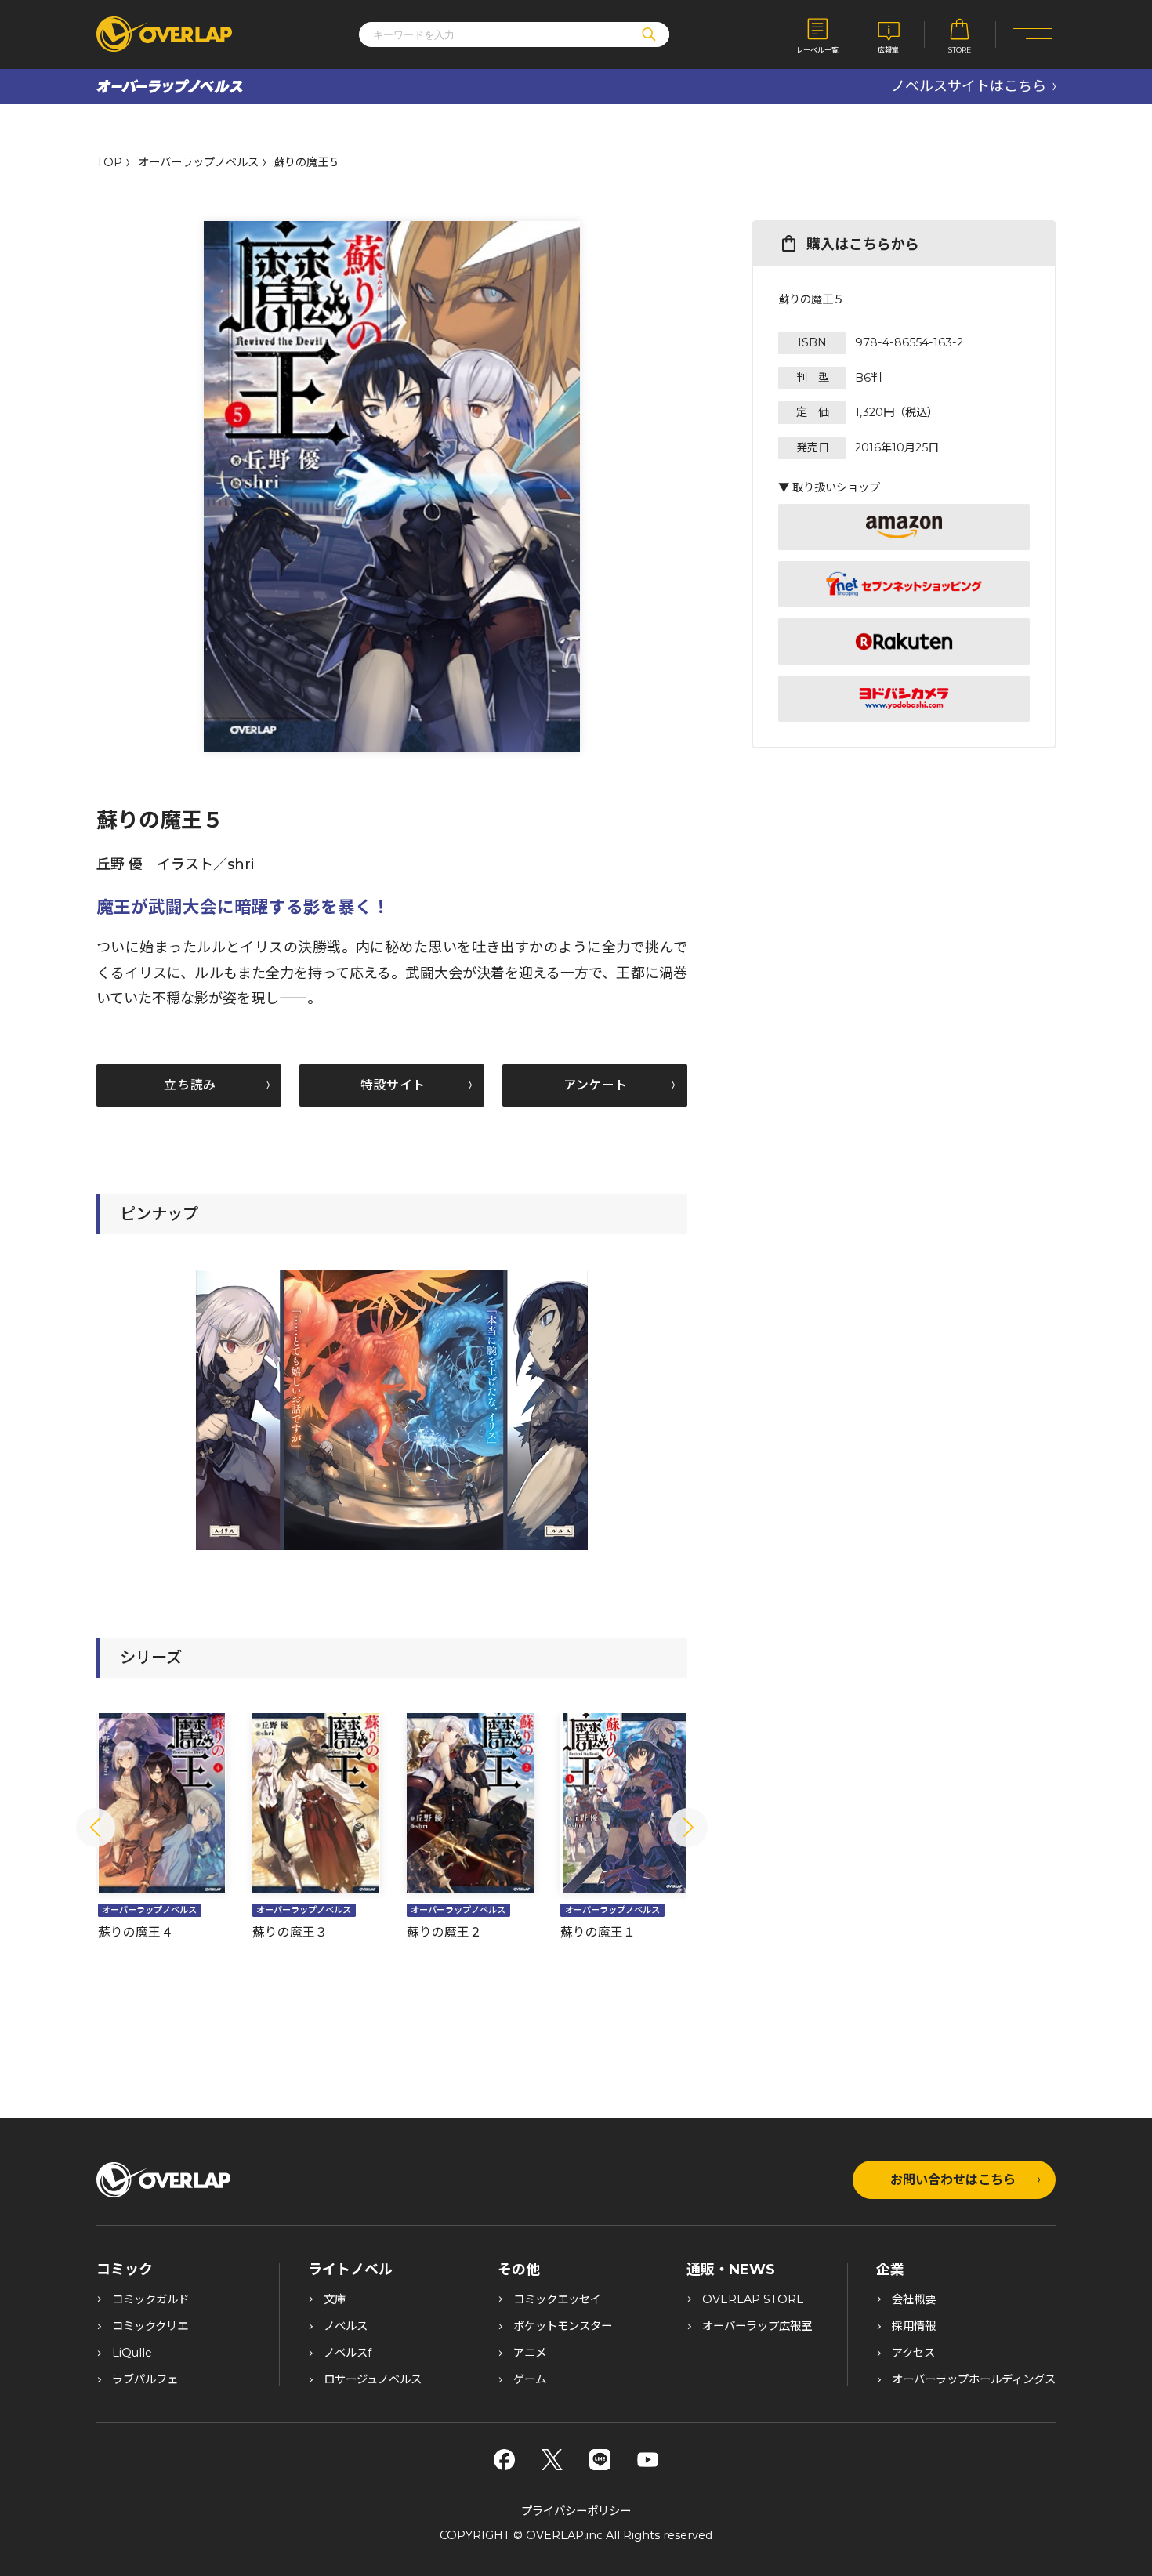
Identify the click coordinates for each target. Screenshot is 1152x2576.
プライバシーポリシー (576, 2511)
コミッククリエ (150, 2326)
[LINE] (600, 2460)
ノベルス (346, 2326)
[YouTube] (648, 2460)
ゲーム (530, 2379)
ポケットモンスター (563, 2326)
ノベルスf (348, 2353)
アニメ (530, 2353)
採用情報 (914, 2326)
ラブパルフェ (145, 2379)
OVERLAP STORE (753, 2299)
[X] (552, 2460)
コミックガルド (150, 2299)
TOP (109, 162)
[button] (96, 1828)
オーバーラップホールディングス (974, 2379)
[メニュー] (1033, 35)
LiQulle (132, 2353)
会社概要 (914, 2299)
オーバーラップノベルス (198, 162)
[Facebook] (504, 2460)
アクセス (913, 2353)
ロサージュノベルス (373, 2379)
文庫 (335, 2299)
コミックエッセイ (557, 2299)
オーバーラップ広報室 (757, 2326)
